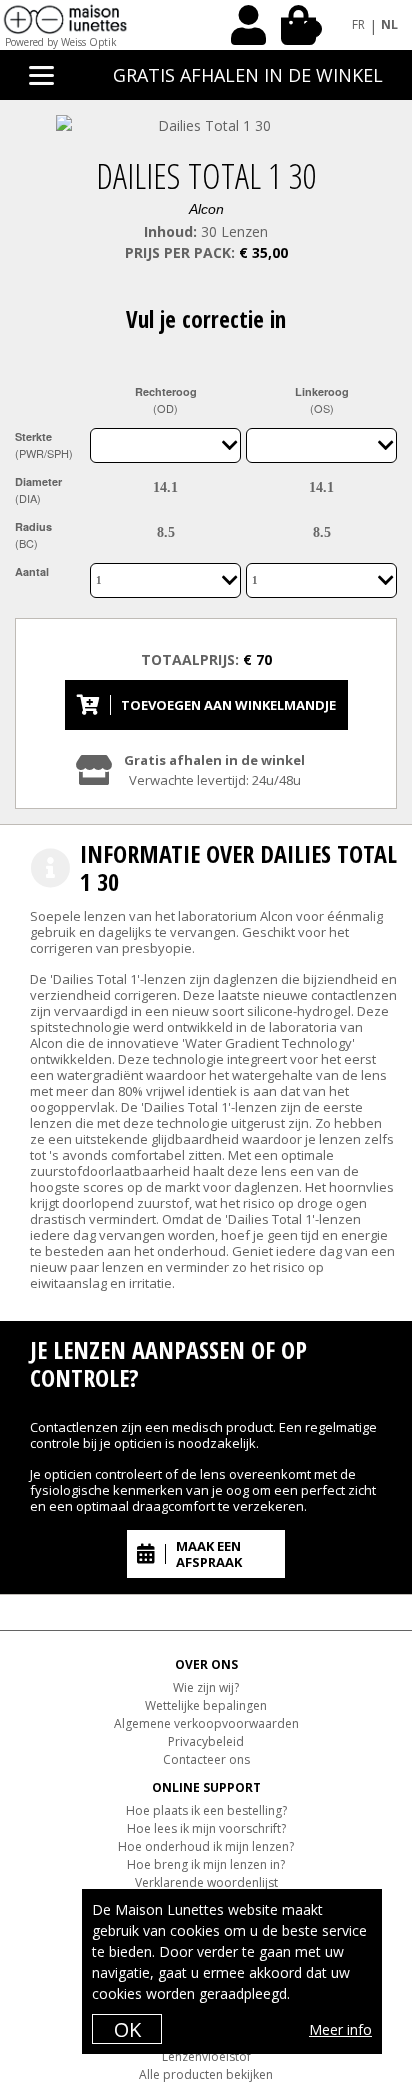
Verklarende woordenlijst (206, 1882)
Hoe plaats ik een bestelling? (206, 1810)
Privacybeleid (206, 1741)
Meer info (340, 2029)
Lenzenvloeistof (206, 2056)
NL (389, 24)
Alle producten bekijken (206, 2074)
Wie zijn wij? (206, 1687)
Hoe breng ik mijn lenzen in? (206, 1864)
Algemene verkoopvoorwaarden (206, 1723)
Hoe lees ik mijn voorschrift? (206, 1828)
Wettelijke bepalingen (206, 1705)
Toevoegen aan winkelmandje (228, 705)
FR (358, 24)
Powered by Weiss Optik (61, 42)
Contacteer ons (206, 1759)
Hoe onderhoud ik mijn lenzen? (206, 1846)
